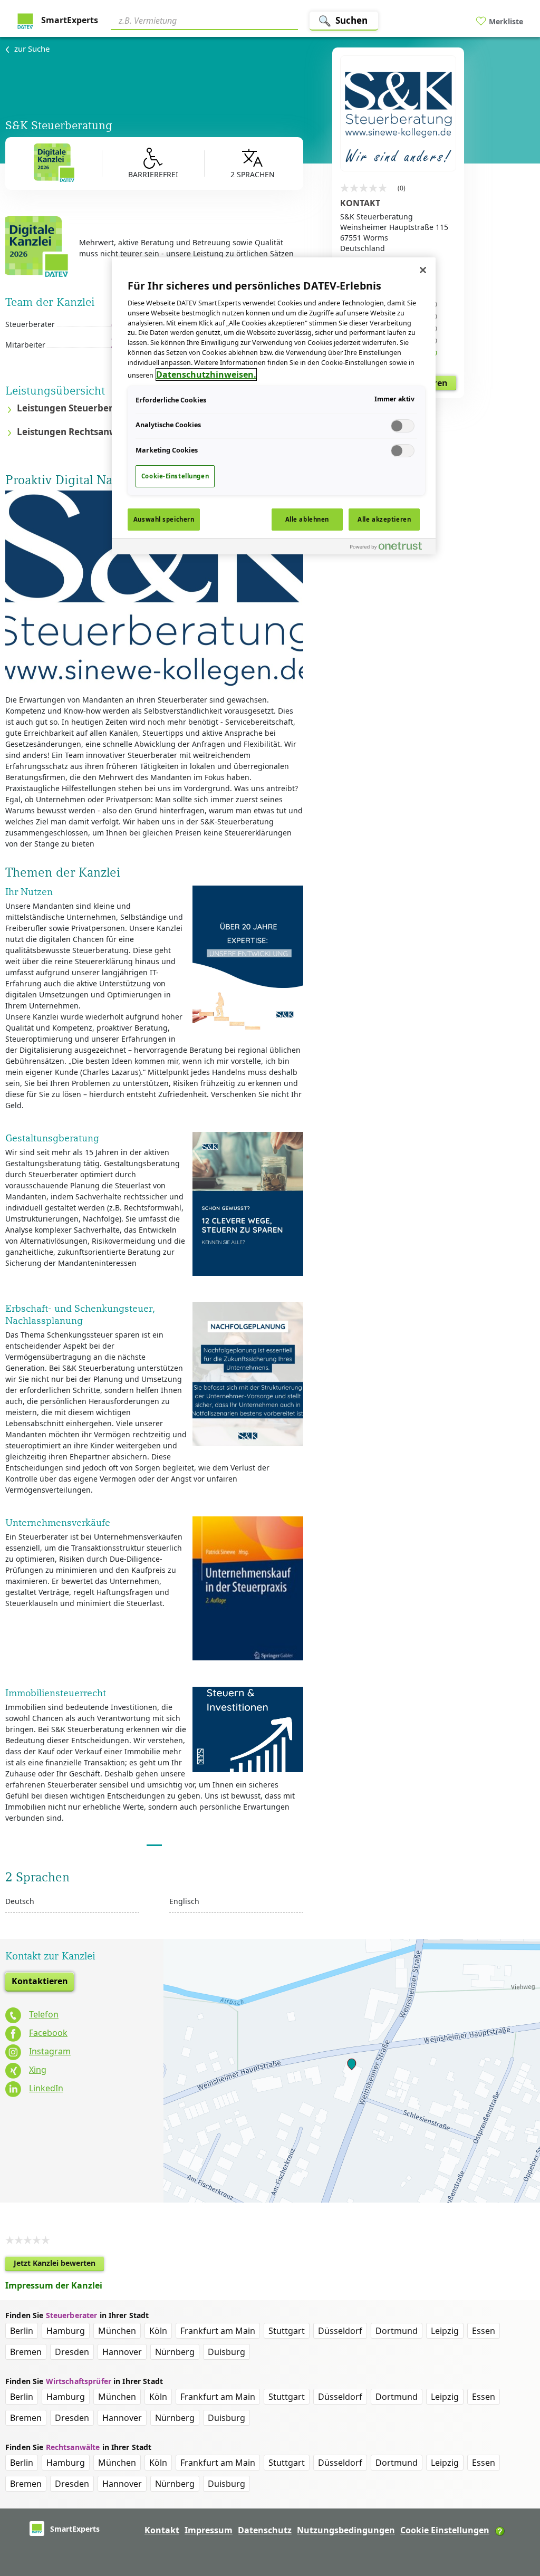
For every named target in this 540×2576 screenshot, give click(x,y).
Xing (38, 2070)
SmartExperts (69, 20)
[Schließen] (423, 270)
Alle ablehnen (307, 519)
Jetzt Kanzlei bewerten (59, 2265)
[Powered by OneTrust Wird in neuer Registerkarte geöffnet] (390, 548)
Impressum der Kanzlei (54, 2285)
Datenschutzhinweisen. (206, 374)
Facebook (48, 2033)
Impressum (209, 2530)
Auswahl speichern (164, 519)
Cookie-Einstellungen (175, 476)
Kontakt (162, 2530)
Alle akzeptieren (384, 519)
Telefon (44, 2014)
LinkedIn (46, 2088)
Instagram (50, 2051)
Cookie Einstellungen (445, 2530)
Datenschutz (265, 2530)
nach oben (514, 2500)
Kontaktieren (40, 1981)
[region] (274, 406)
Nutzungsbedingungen (346, 2530)
